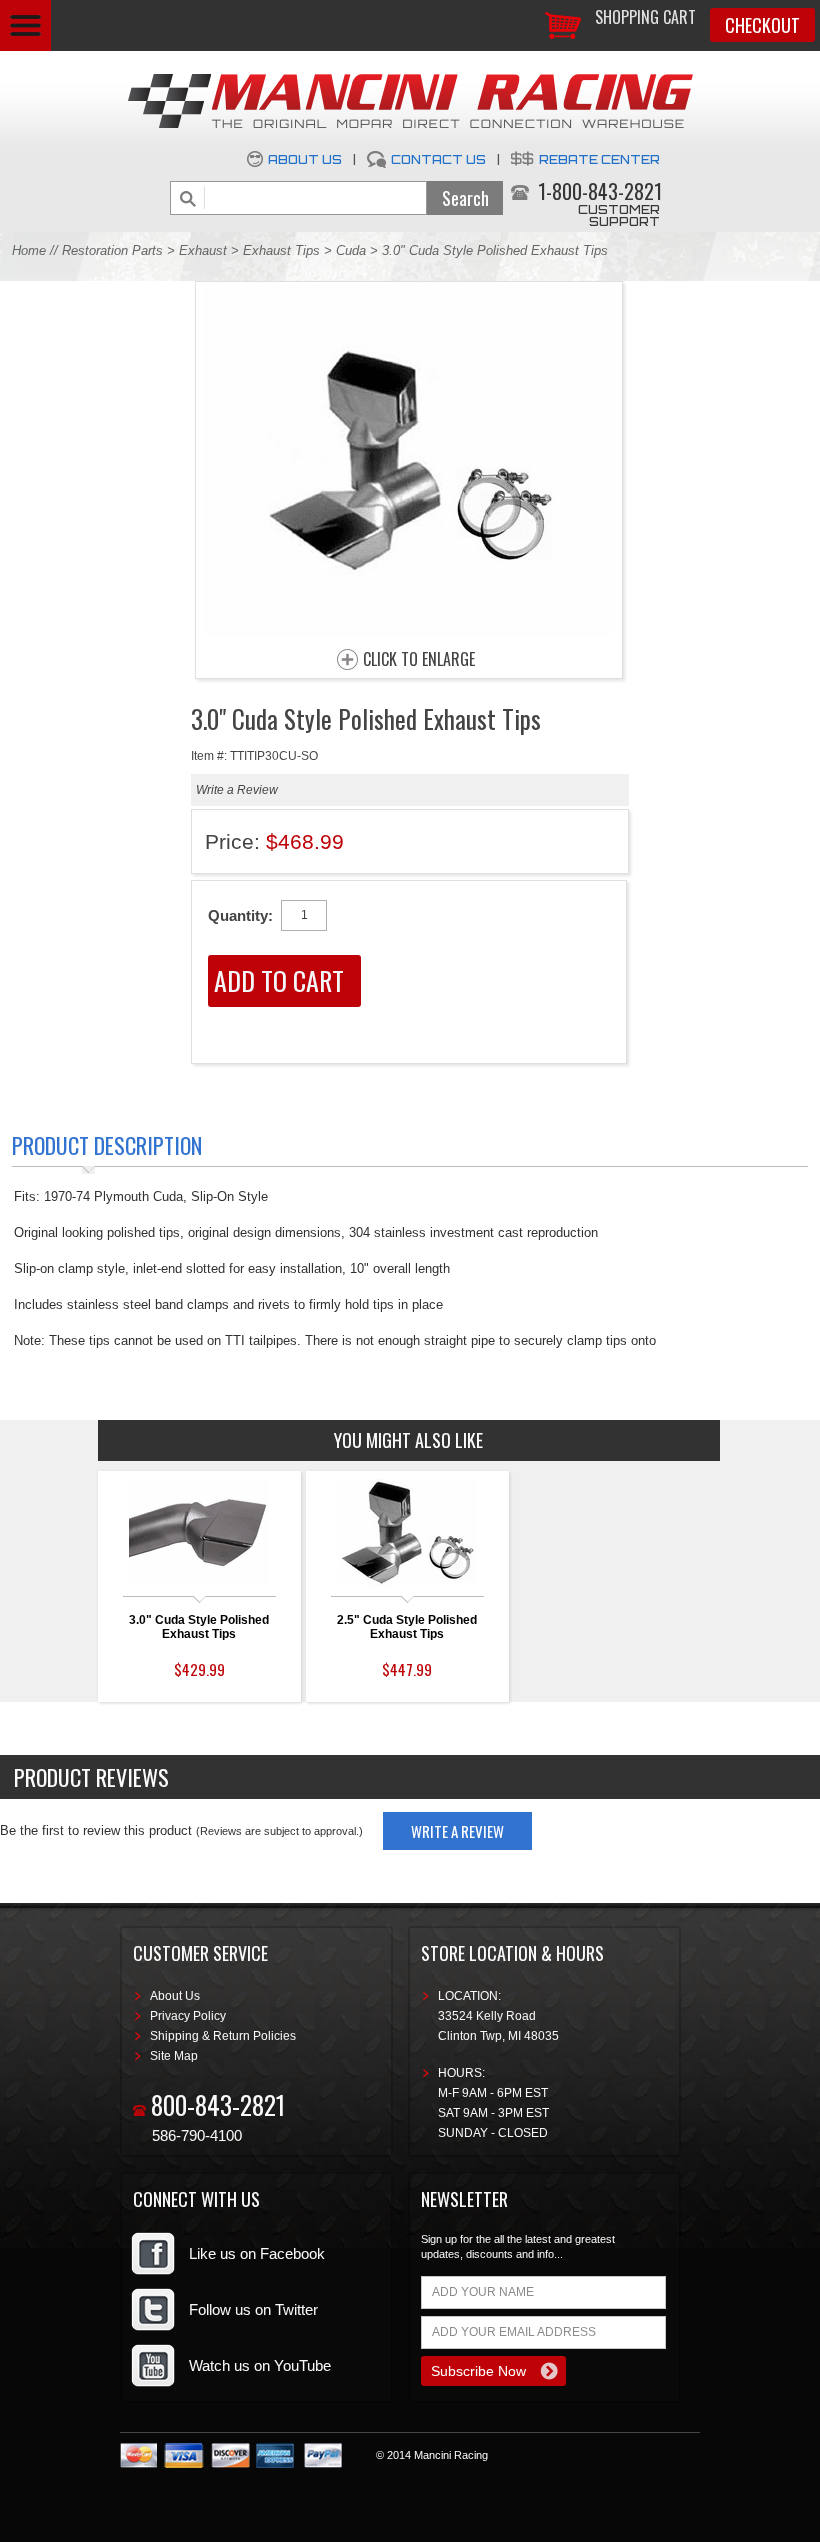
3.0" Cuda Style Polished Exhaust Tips (199, 1627)
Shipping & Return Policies (223, 2036)
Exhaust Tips (281, 250)
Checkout (762, 25)
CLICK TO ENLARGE (419, 660)
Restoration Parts (112, 250)
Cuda (351, 250)
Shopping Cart (645, 17)
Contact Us (438, 159)
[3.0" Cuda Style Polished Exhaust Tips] (409, 630)
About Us (305, 159)
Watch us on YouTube (260, 2365)
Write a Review (237, 790)
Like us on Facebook (257, 2253)
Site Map (174, 2056)
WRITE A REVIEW (457, 1831)
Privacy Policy (188, 2016)
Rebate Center (599, 159)
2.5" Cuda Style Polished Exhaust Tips (407, 1627)
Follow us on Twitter (253, 2309)
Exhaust (203, 250)
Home (29, 250)
